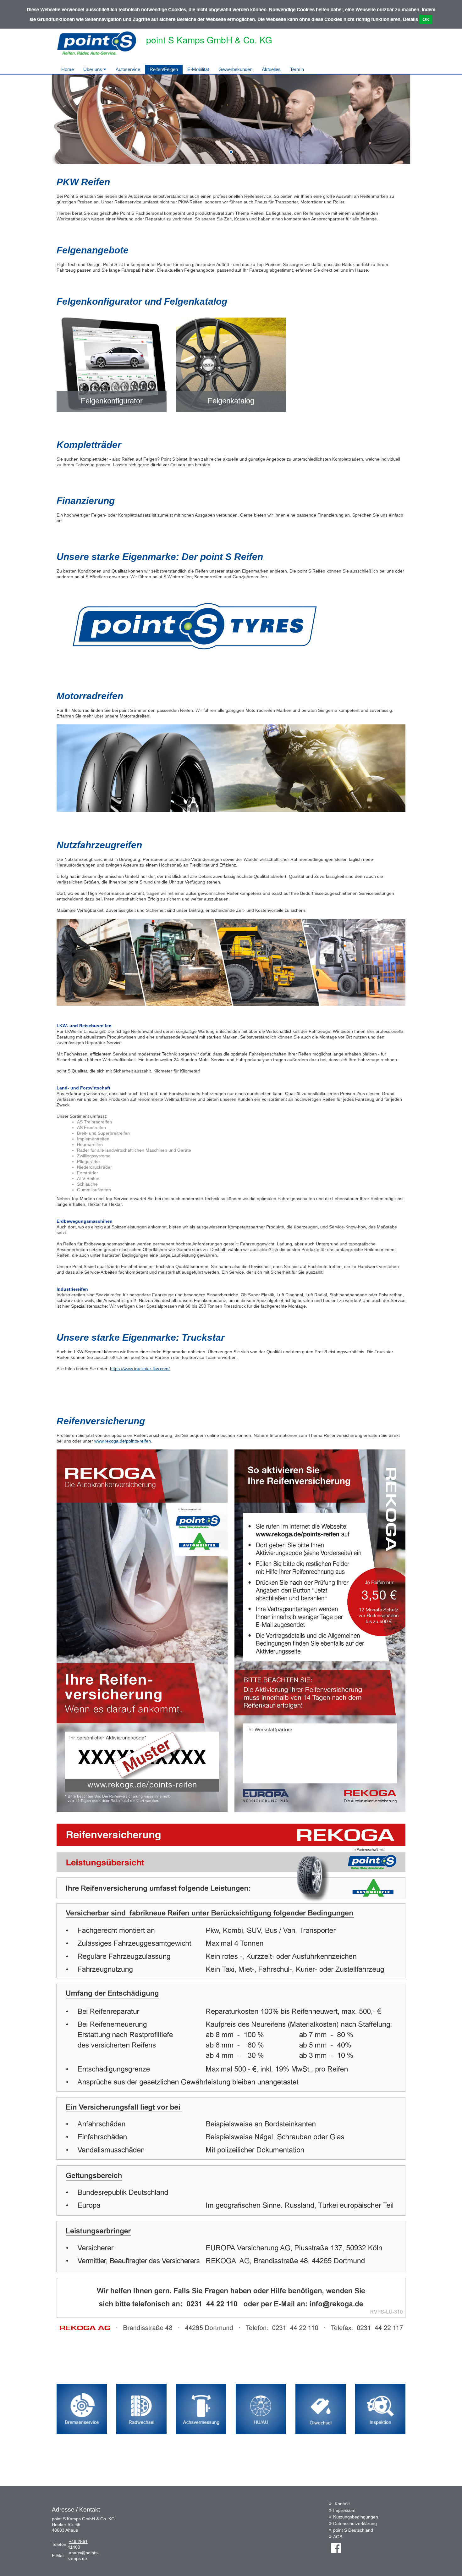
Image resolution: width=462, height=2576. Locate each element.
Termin (297, 69)
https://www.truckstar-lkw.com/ (140, 1369)
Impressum (344, 2510)
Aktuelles (271, 69)
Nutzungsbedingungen (356, 2517)
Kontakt (342, 2504)
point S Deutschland (353, 2530)
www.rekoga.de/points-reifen (123, 1441)
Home (68, 69)
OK (426, 19)
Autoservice (128, 69)
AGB (338, 2537)
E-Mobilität (198, 69)
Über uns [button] (93, 69)
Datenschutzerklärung (355, 2523)
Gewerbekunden (235, 69)
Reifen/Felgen (164, 69)
